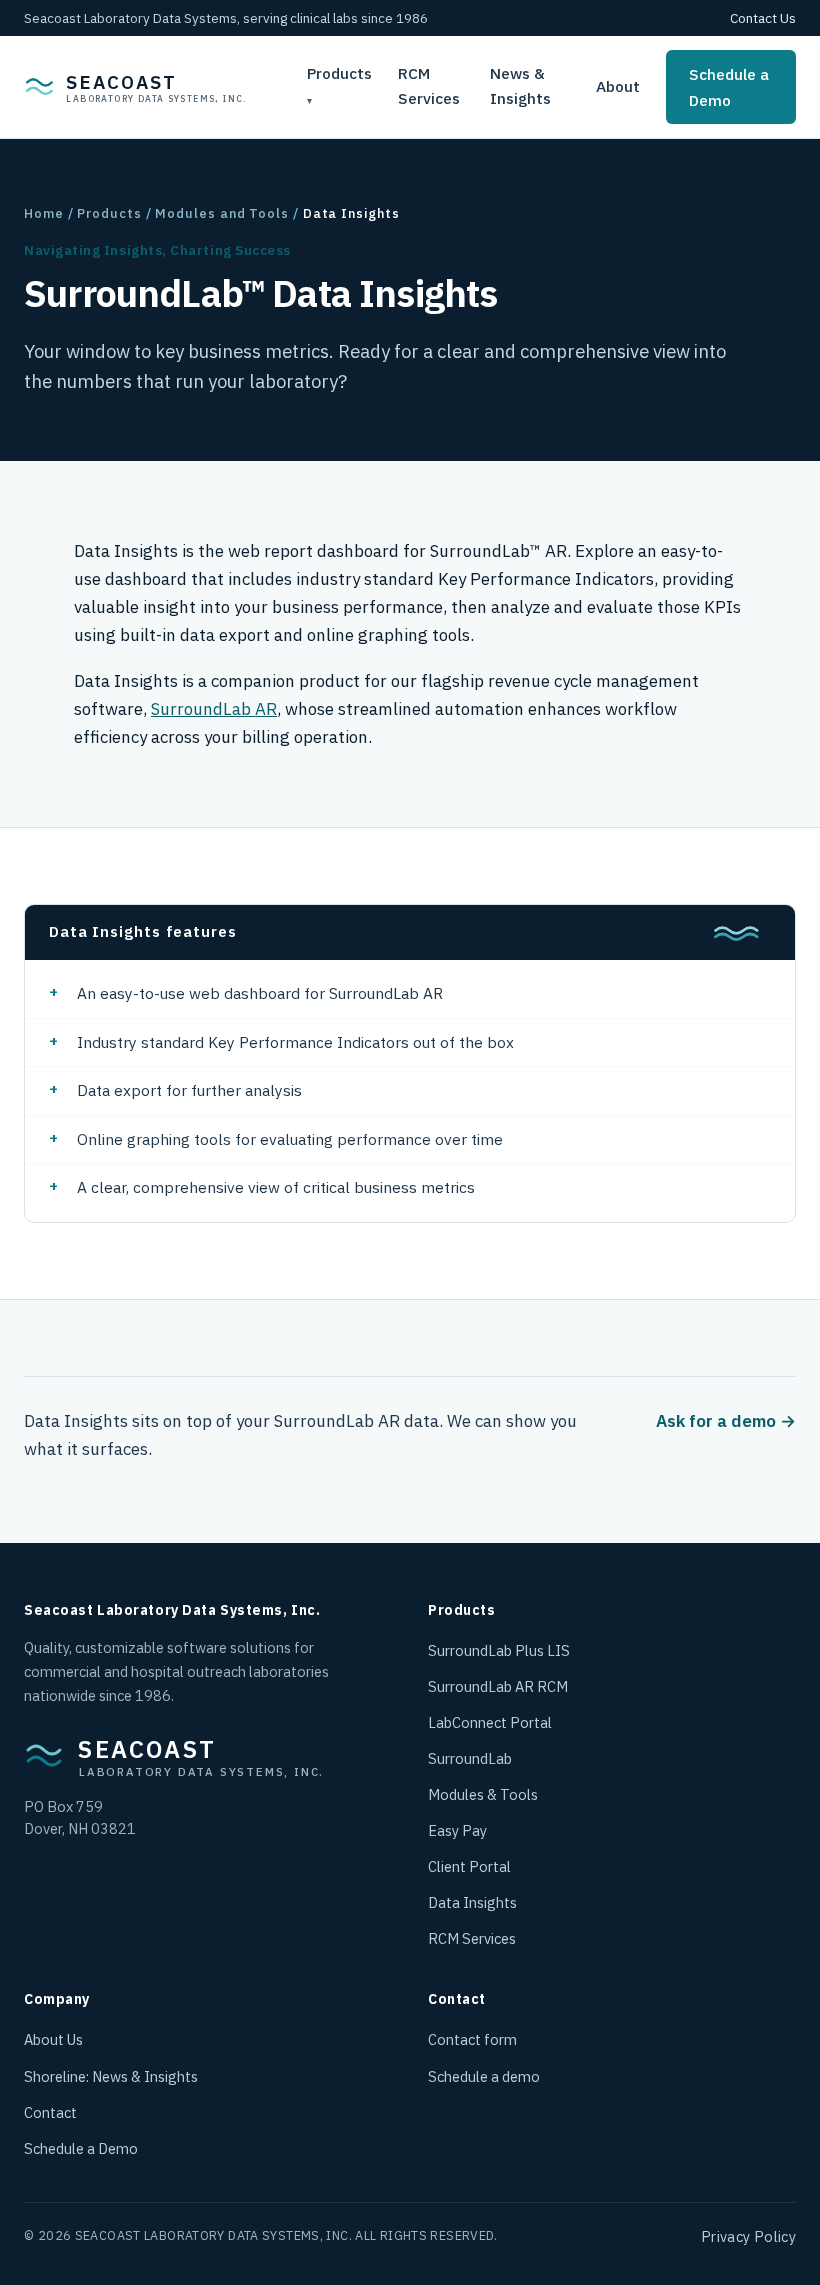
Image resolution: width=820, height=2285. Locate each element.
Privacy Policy (748, 2236)
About (618, 86)
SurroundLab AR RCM (498, 1686)
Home (44, 213)
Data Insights (472, 1902)
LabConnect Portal (490, 1722)
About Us (53, 2039)
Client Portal (469, 1866)
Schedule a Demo (729, 87)
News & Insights (520, 86)
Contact (50, 2112)
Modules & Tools (483, 1794)
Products (339, 73)
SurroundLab (470, 1758)
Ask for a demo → (726, 1421)
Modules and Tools (221, 213)
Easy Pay (457, 1830)
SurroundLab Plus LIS (499, 1650)
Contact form (472, 2039)
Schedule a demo (484, 2076)
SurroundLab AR (214, 709)
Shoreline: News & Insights (111, 2076)
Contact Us (763, 18)
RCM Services (429, 86)
